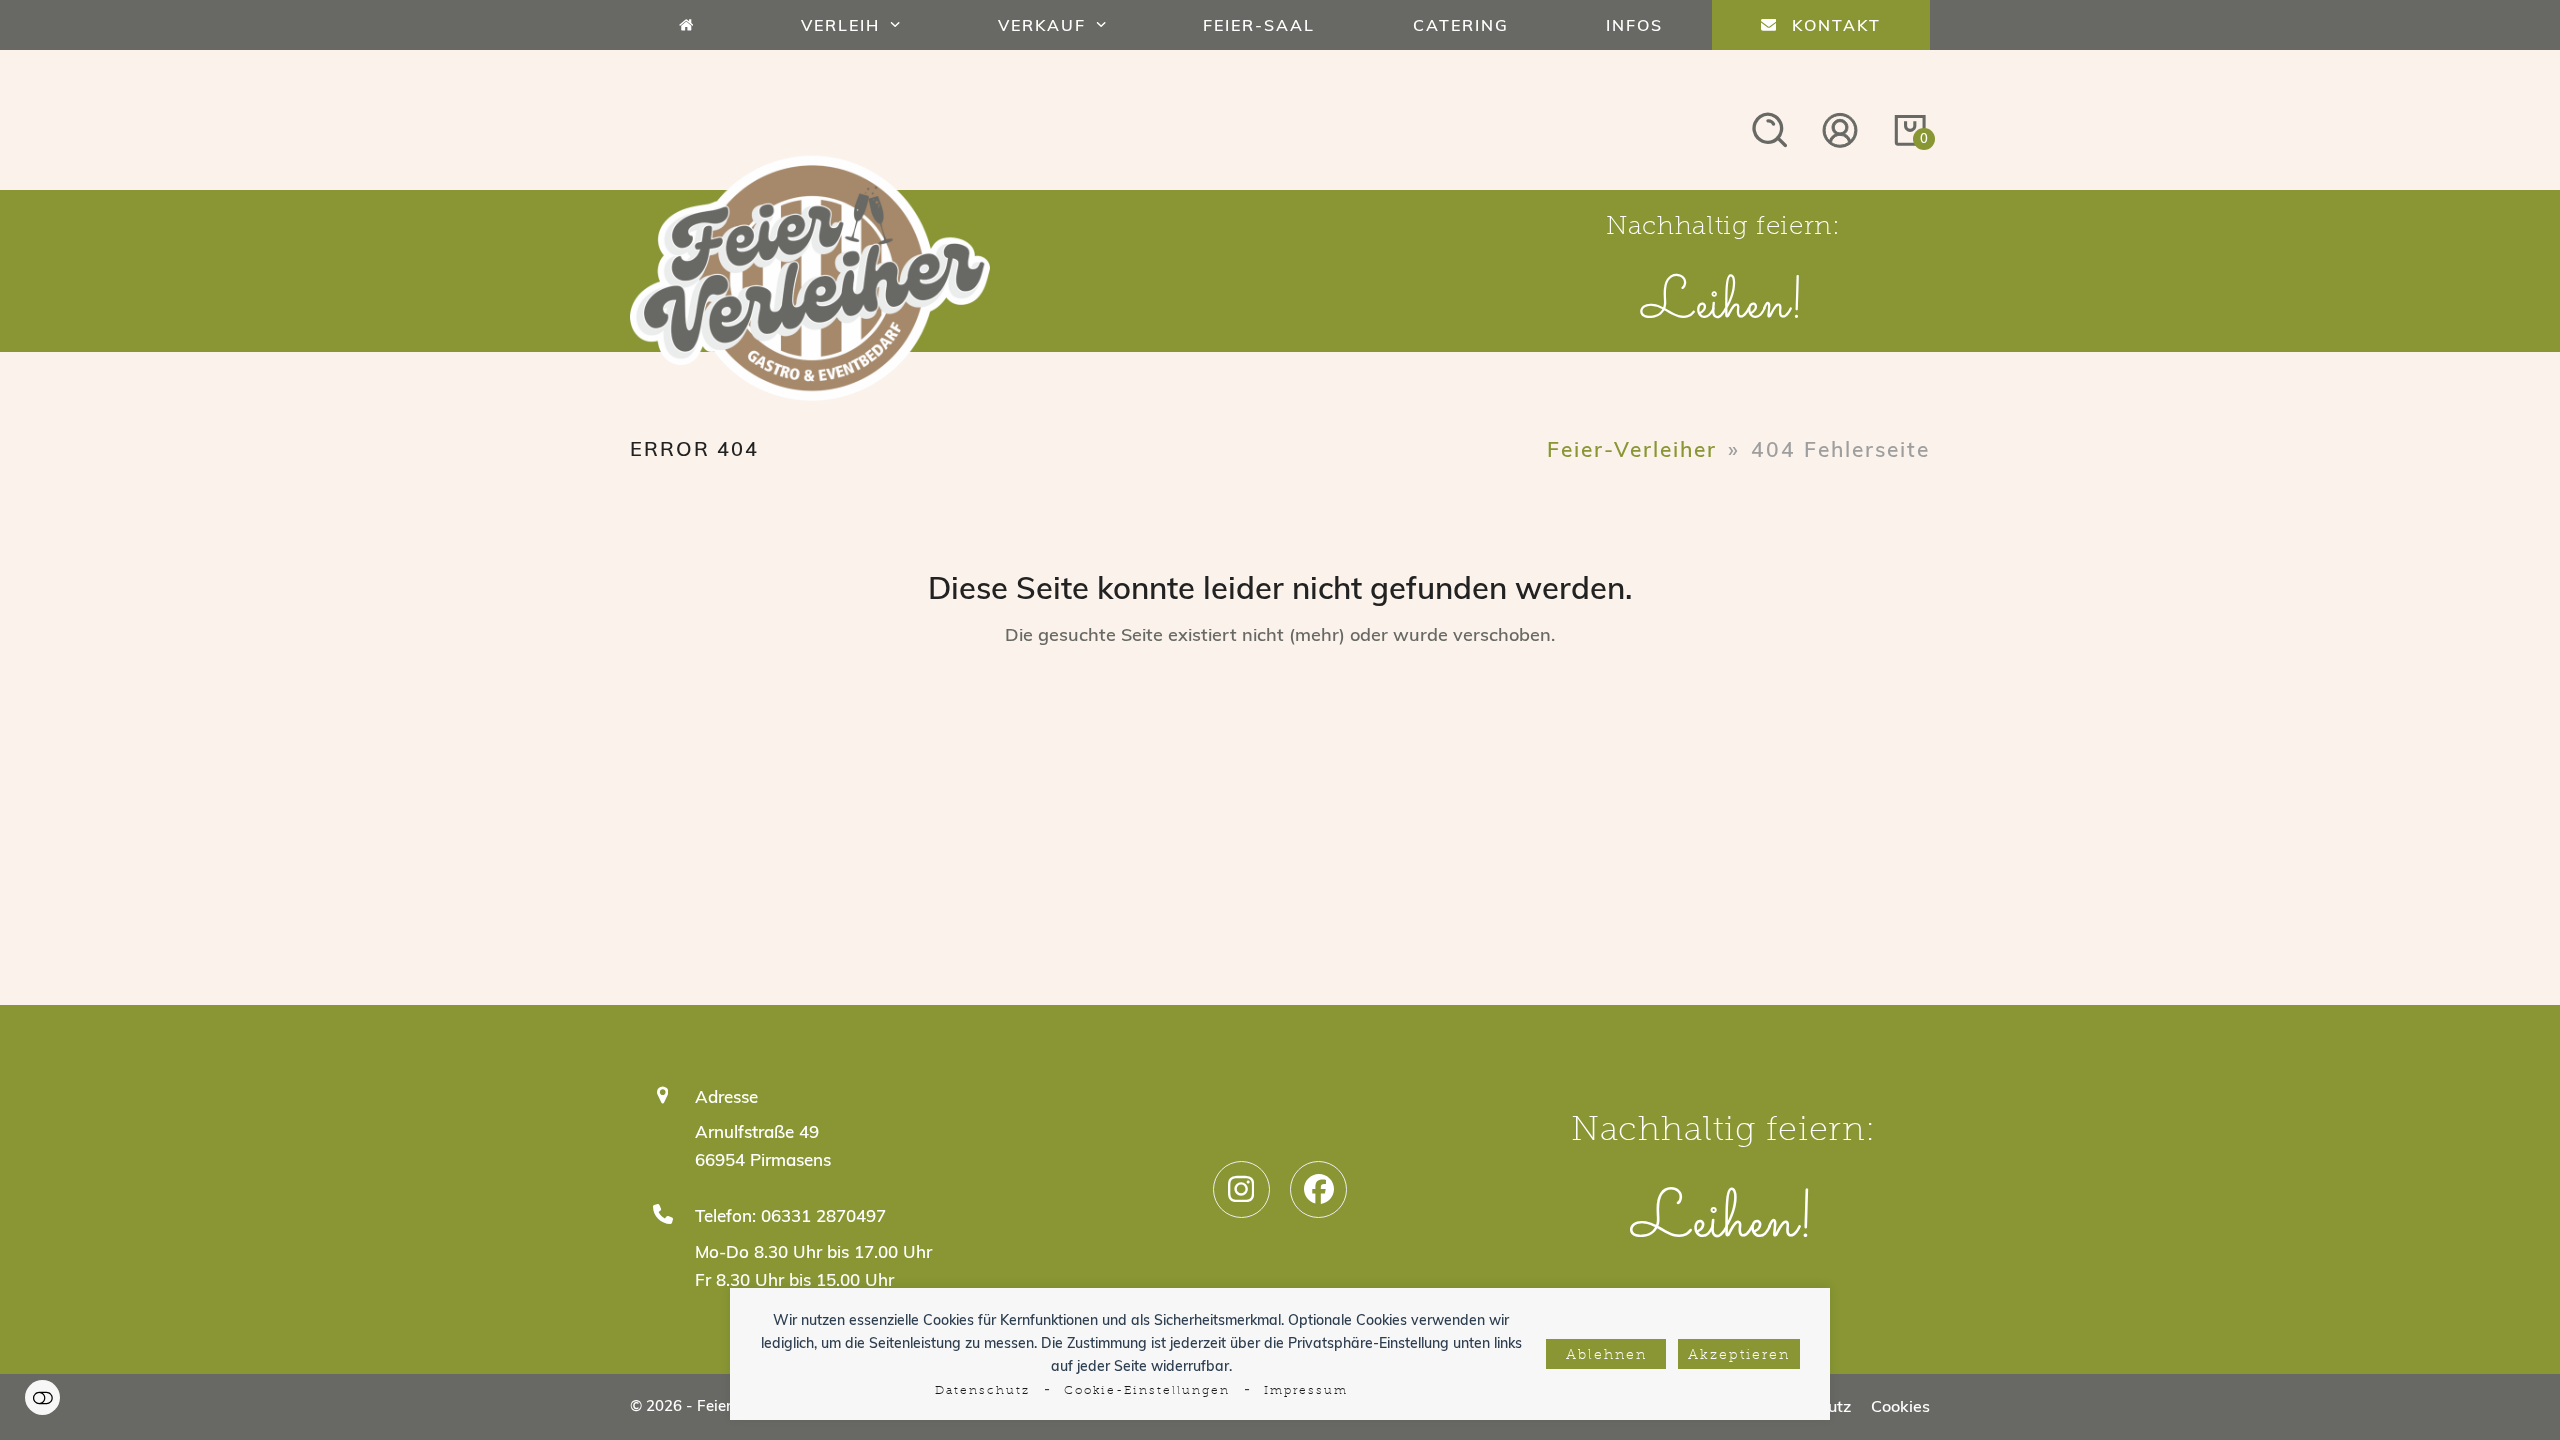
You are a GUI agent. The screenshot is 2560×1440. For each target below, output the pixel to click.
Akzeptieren (1739, 1355)
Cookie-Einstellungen (1147, 1391)
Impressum (1306, 1391)
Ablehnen (1606, 1355)
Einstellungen (42, 1397)
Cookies (1900, 1406)
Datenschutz (982, 1391)
